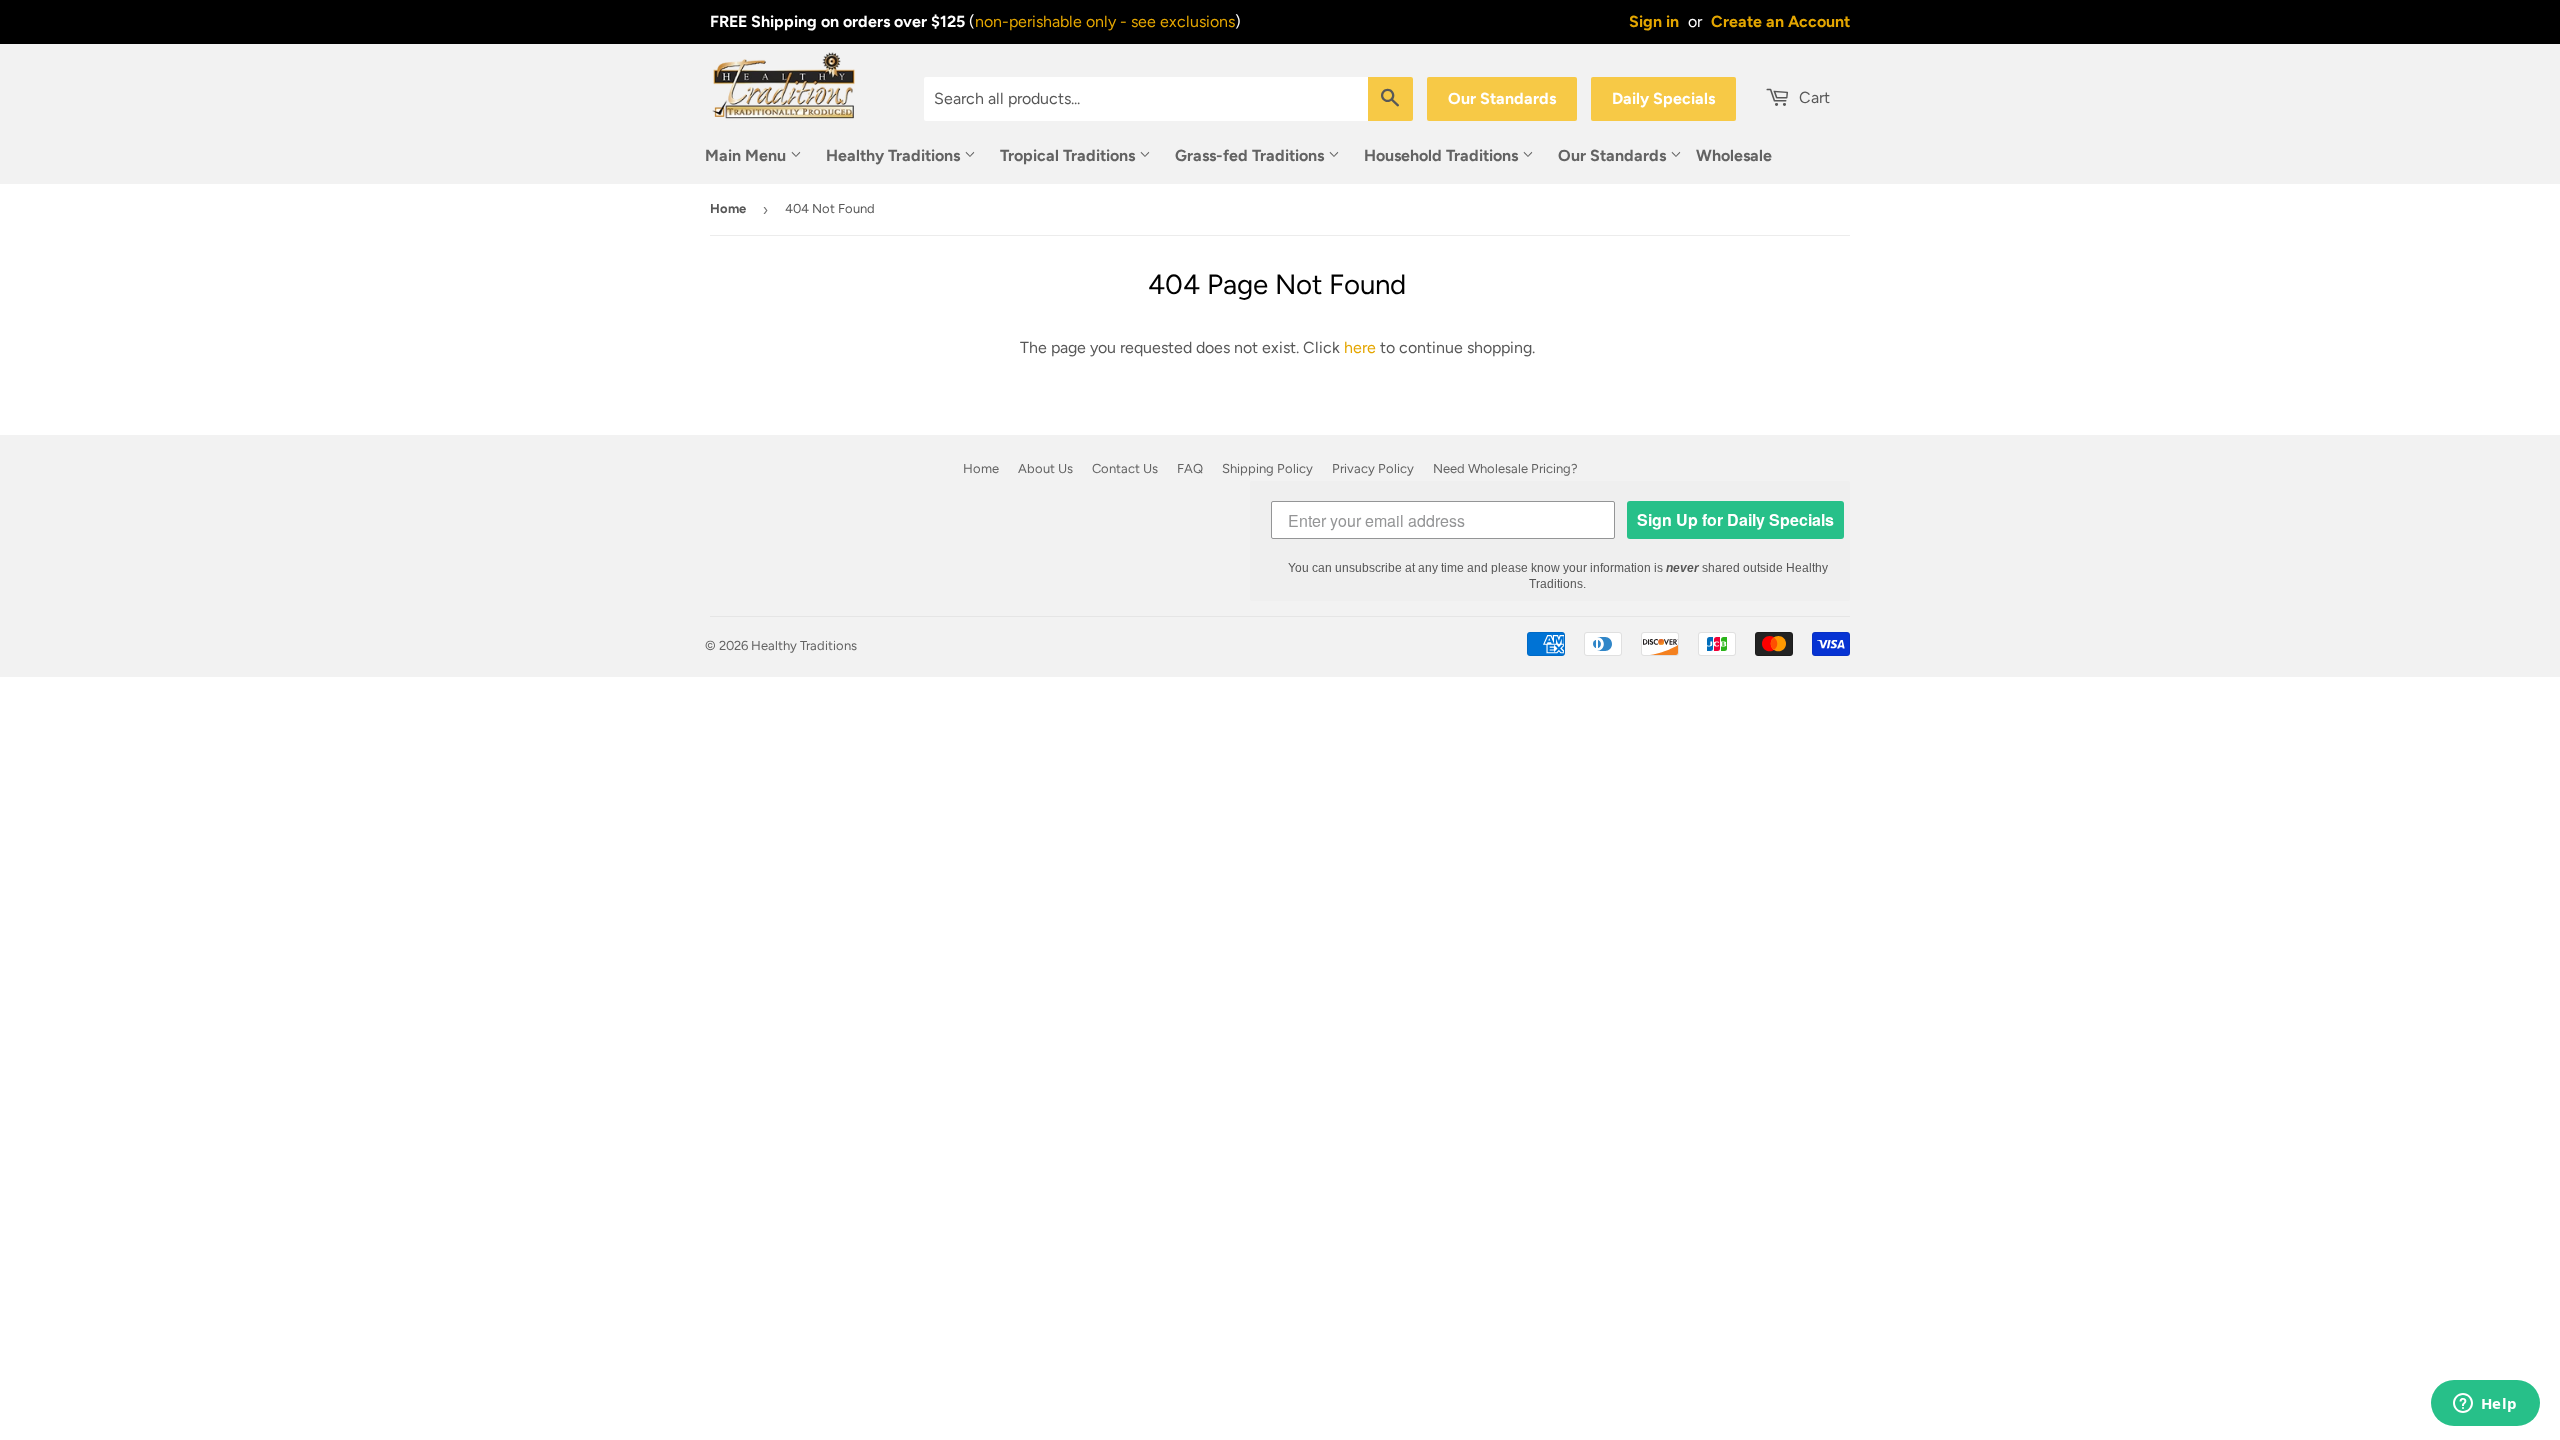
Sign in (1654, 21)
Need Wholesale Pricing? (1505, 468)
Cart (1812, 97)
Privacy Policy (1373, 468)
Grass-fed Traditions (1251, 155)
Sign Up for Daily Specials (1735, 519)
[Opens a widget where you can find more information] (2485, 1405)
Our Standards (1502, 98)
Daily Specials (1663, 98)
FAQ (1190, 468)
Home (728, 208)
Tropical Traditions (1069, 155)
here (1360, 347)
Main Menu (747, 155)
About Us (1045, 468)
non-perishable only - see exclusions (1105, 21)
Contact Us (1125, 468)
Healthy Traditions (895, 155)
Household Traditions (1443, 155)
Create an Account (1780, 21)
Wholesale (1734, 155)
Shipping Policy (1267, 468)
